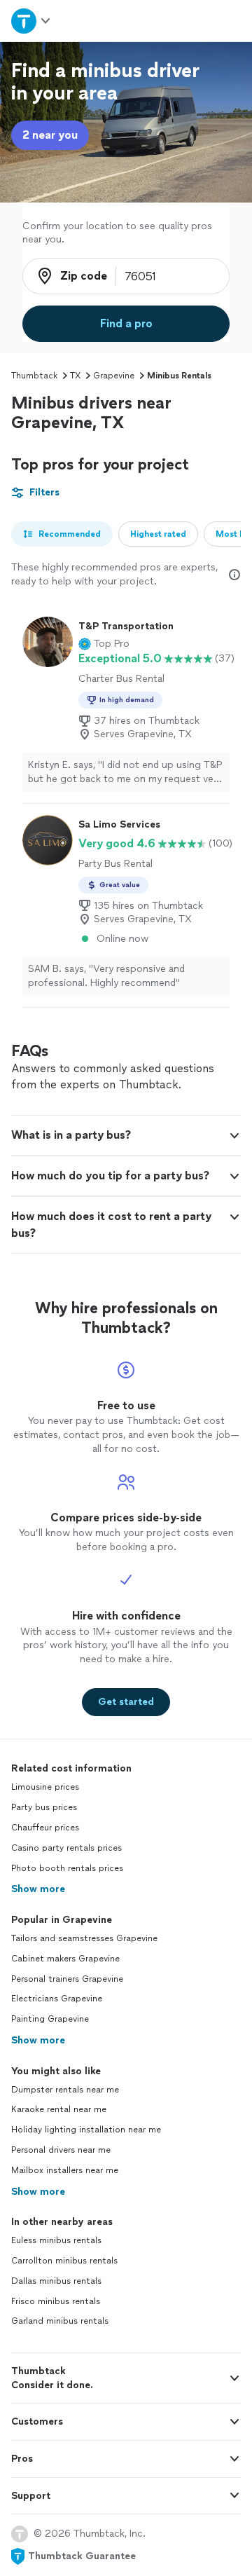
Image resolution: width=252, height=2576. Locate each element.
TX (75, 376)
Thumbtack (34, 376)
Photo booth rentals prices (67, 1868)
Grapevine (114, 376)
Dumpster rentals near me (65, 2090)
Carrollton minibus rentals (64, 2261)
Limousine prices (45, 1787)
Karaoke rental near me (59, 2109)
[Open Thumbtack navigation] (30, 21)
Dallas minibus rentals (56, 2281)
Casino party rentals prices (66, 1848)
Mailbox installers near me (65, 2170)
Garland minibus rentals (60, 2321)
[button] (104, 644)
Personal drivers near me (61, 2150)
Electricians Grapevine (57, 1999)
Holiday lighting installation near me (86, 2130)
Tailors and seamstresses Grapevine (84, 1938)
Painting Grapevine (50, 2019)
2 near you (50, 135)
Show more (38, 1889)
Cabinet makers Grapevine (65, 1959)
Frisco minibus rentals (56, 2301)
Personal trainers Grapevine (67, 1979)
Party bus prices (44, 1807)
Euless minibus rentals (56, 2240)
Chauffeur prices (45, 1828)
